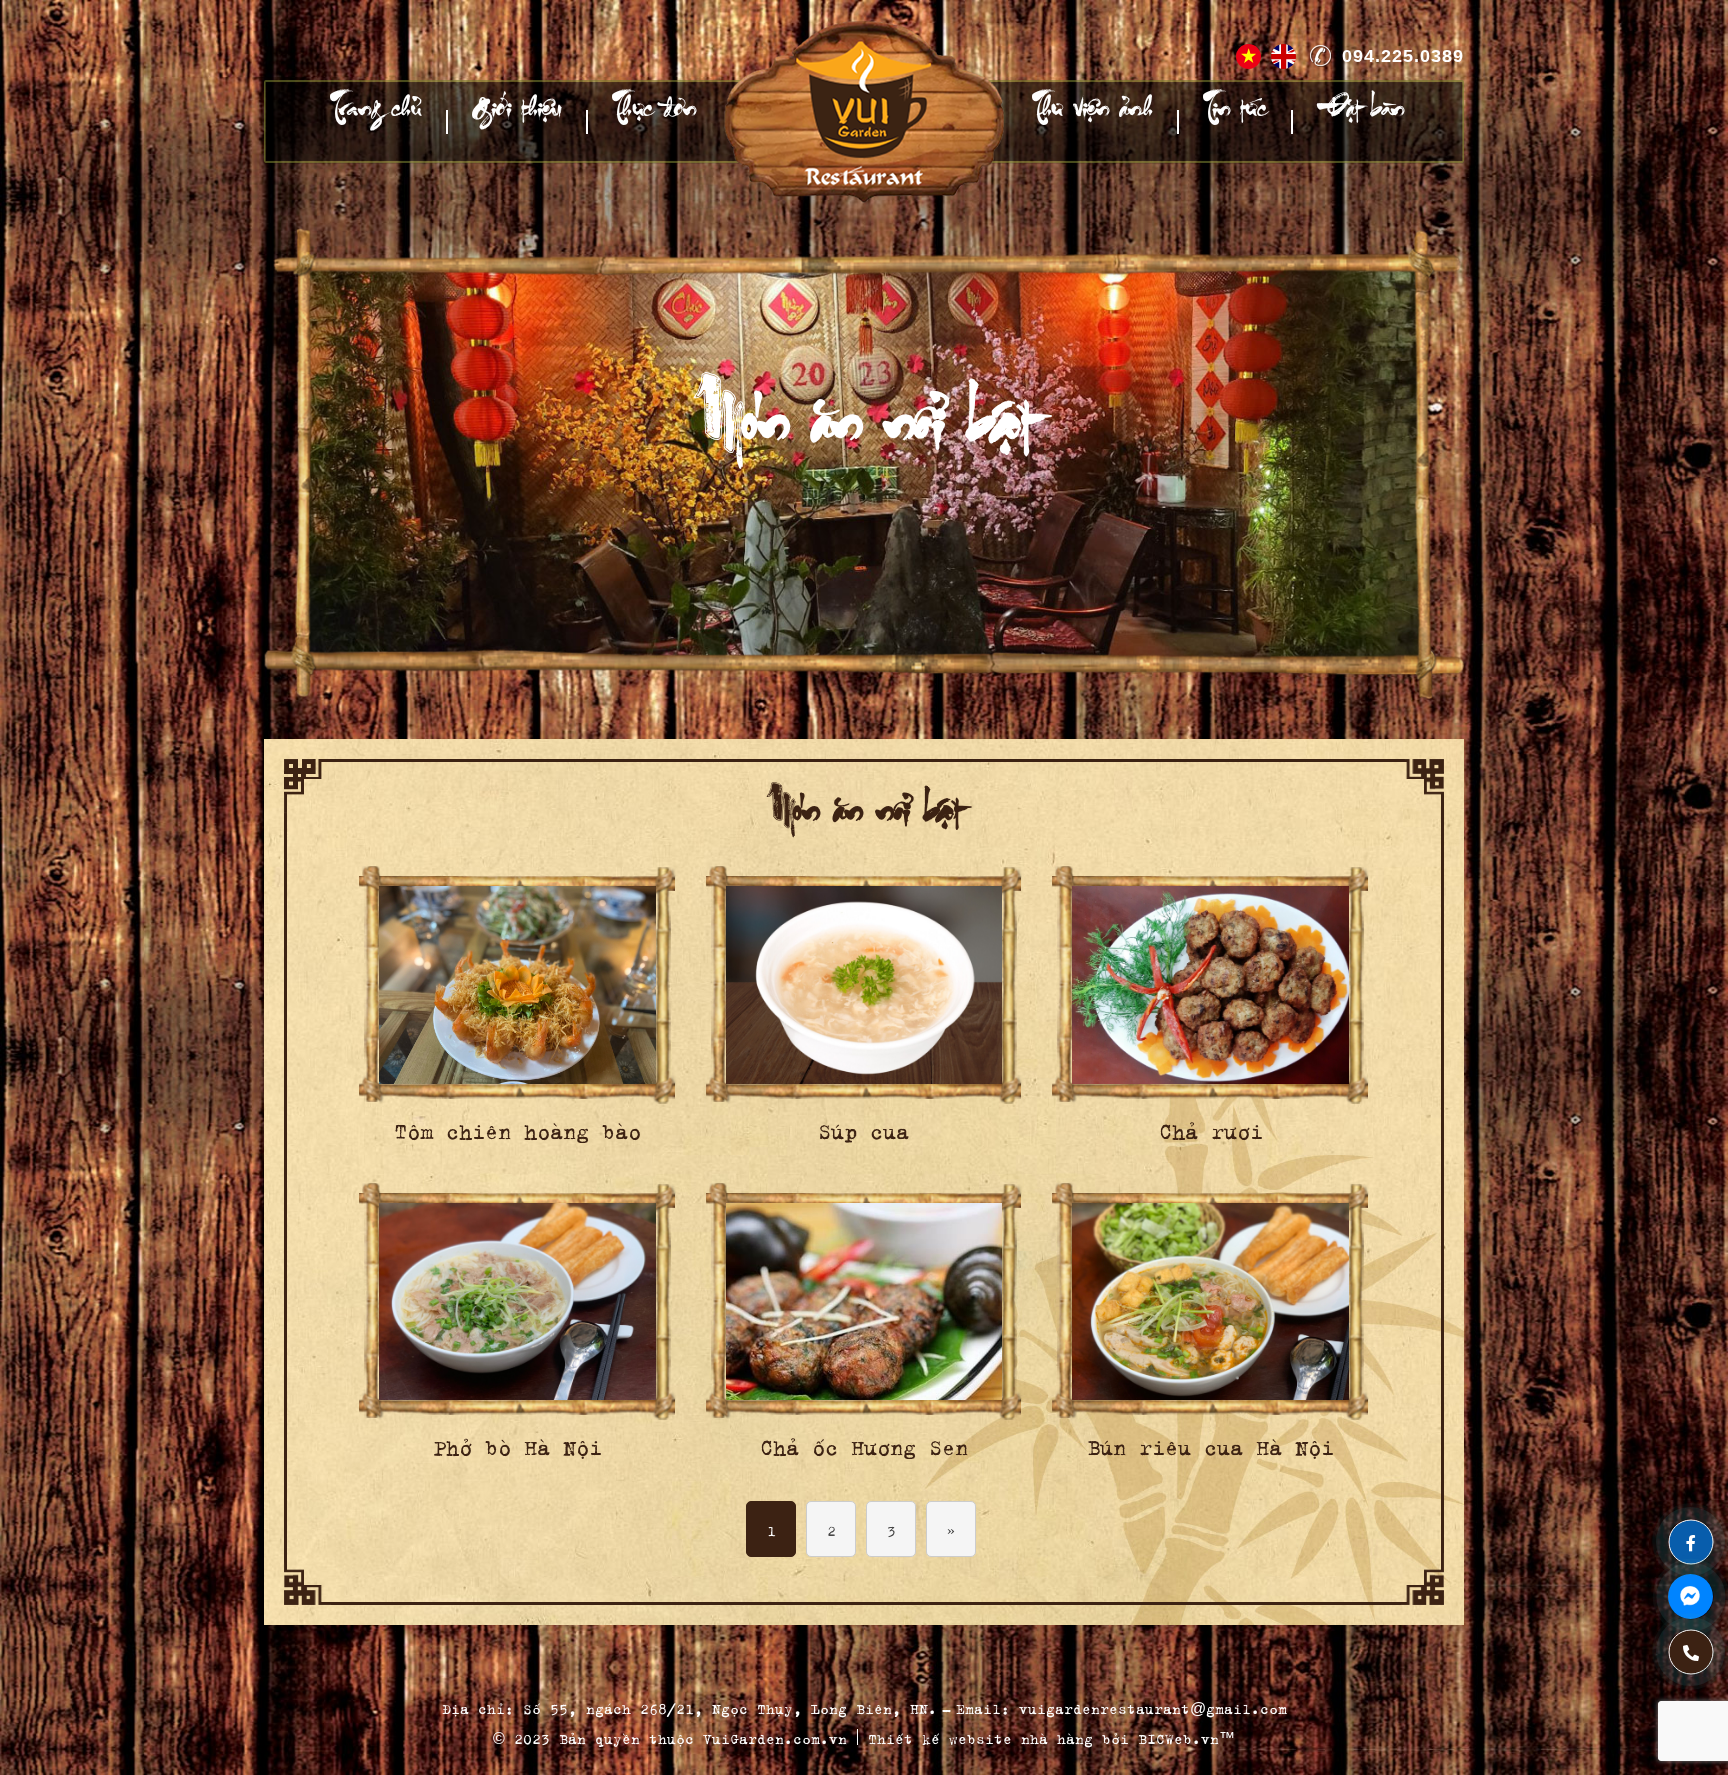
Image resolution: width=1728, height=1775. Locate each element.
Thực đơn (654, 122)
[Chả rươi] (1210, 985)
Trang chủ (376, 122)
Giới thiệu (517, 122)
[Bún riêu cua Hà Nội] (1210, 1302)
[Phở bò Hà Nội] (517, 1302)
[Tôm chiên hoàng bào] (517, 985)
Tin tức (1235, 122)
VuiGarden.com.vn (775, 1736)
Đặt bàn (1360, 122)
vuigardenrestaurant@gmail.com (1153, 1706)
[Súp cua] (864, 985)
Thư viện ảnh (1092, 122)
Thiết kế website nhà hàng (980, 1736)
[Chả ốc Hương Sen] (864, 1302)
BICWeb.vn (1178, 1736)
